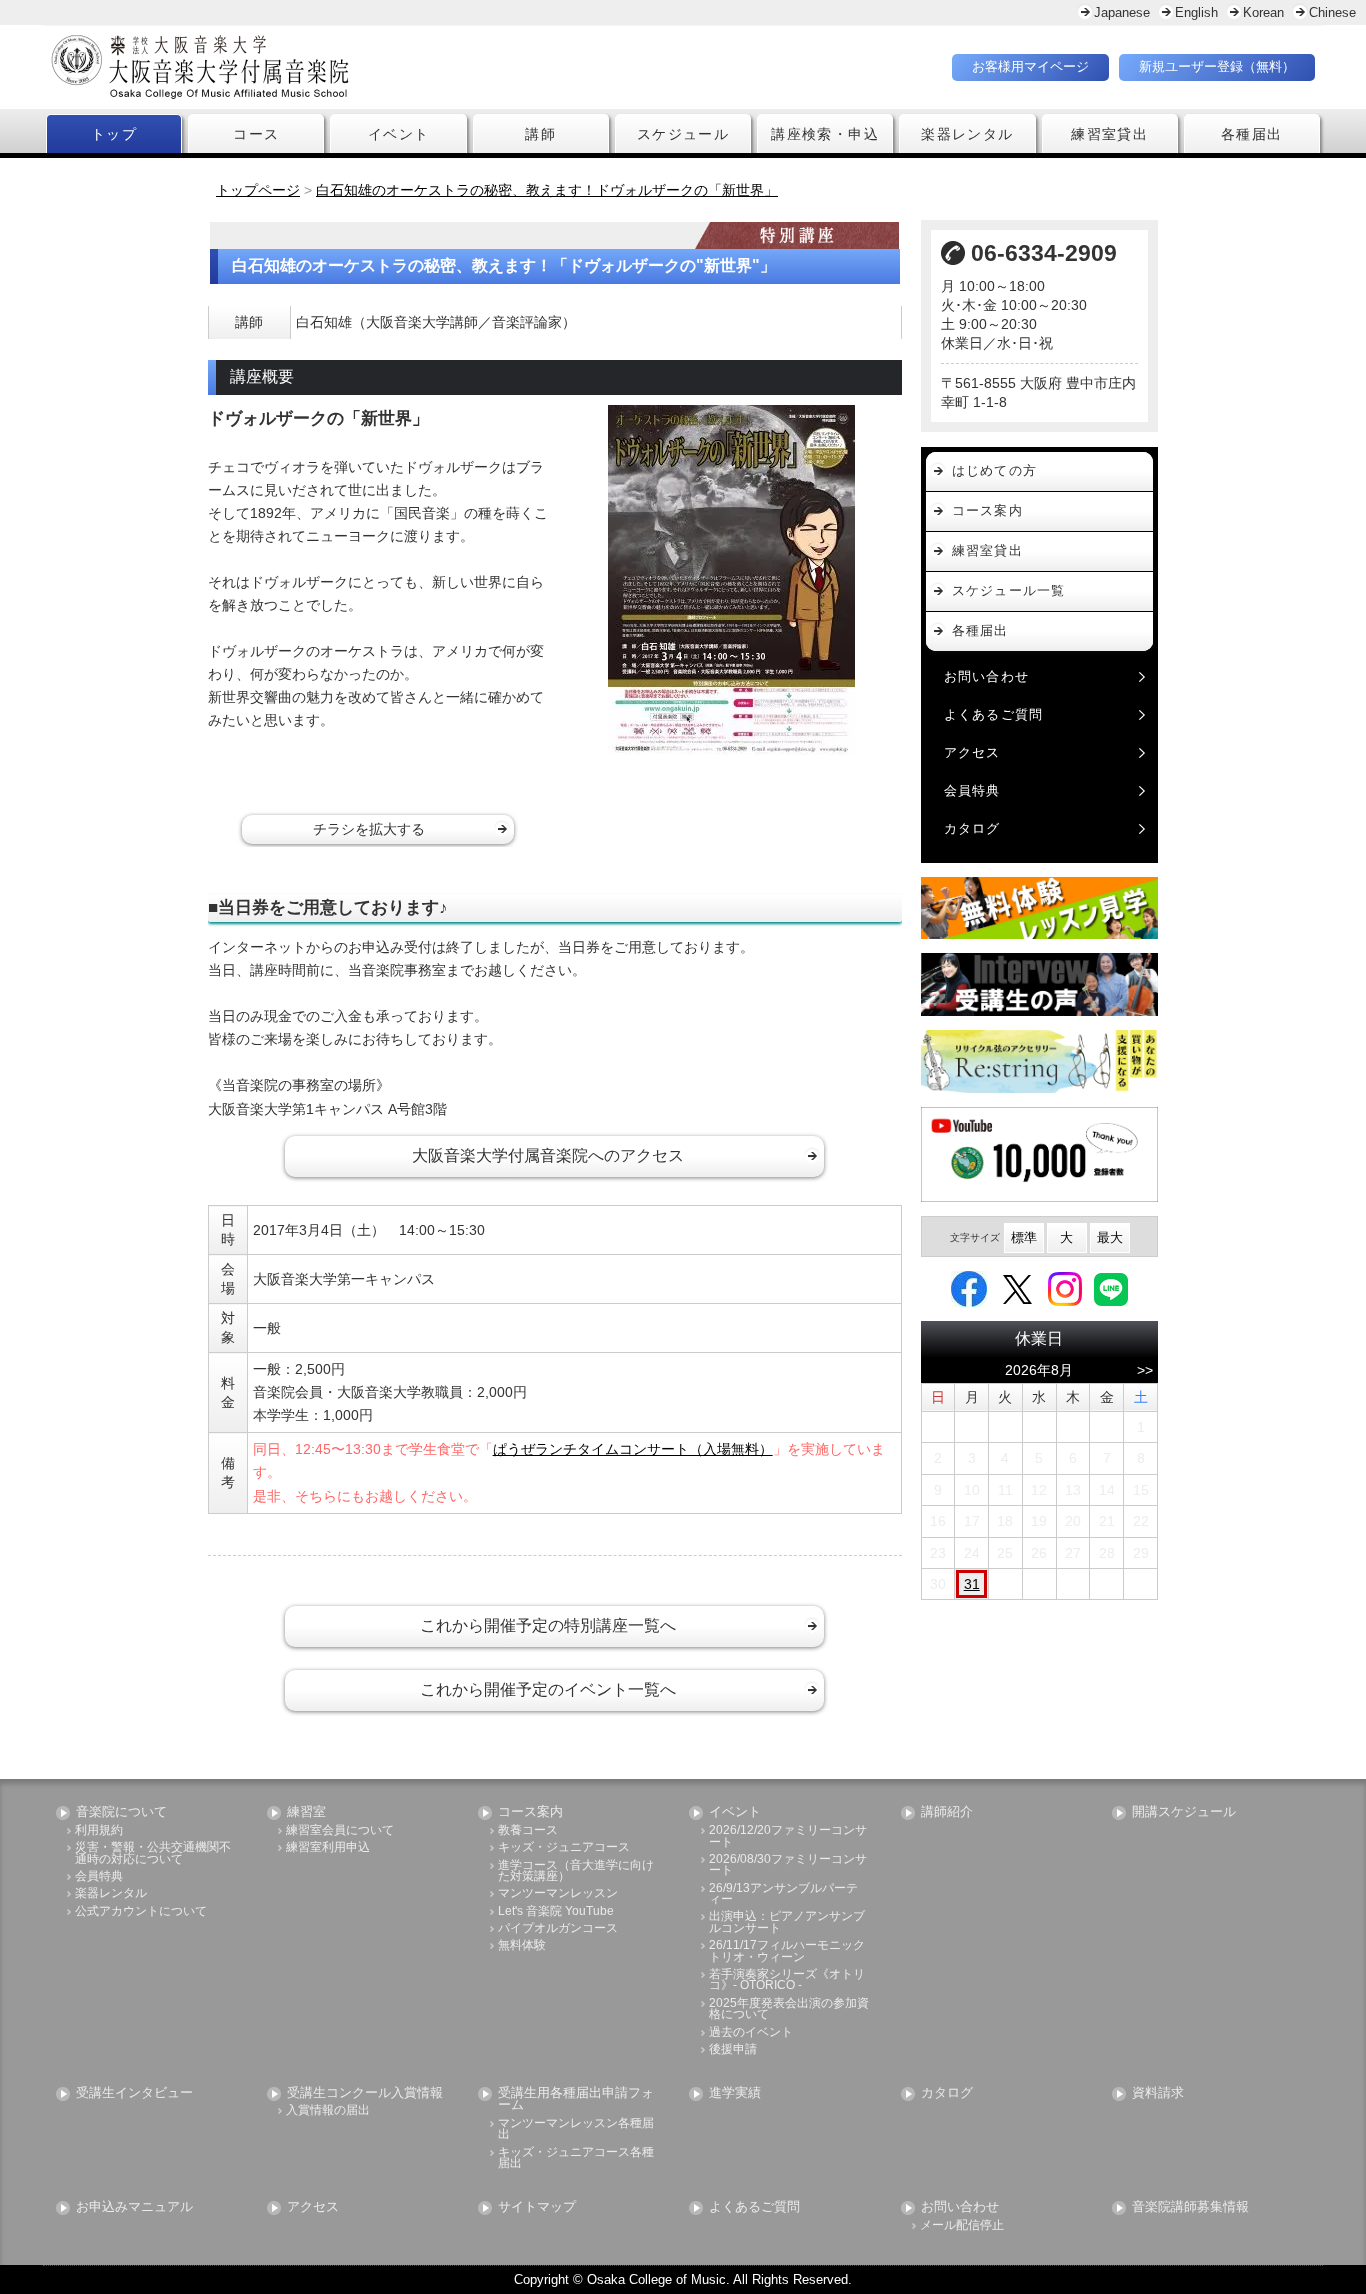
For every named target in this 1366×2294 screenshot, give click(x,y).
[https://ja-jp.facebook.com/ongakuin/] (969, 1288)
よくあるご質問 (994, 714)
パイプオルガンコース (558, 1928)
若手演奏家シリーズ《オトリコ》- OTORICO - (787, 1980)
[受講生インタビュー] (1040, 984)
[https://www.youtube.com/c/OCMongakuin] (1040, 1154)
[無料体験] (1040, 908)
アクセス (972, 752)
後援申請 (733, 2049)
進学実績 (735, 2093)
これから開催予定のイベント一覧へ (548, 1689)
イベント (399, 134)
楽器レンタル (967, 134)
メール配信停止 (962, 2225)
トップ (114, 134)
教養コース (528, 1830)
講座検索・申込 (825, 134)
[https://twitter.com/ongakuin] (1017, 1288)
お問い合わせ (987, 676)
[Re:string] (1040, 1061)
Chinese (1332, 12)
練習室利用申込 (328, 1847)
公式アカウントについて (141, 1911)
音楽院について (121, 1812)
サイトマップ (537, 2207)
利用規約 (99, 1830)
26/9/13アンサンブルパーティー (783, 1894)
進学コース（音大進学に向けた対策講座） (576, 1871)
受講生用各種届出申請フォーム (576, 2100)
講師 (540, 134)
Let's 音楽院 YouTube (556, 1911)
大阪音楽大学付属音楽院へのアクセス (548, 1155)
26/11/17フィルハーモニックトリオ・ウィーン (787, 1951)
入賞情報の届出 (328, 2110)
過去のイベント (751, 2032)
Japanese (1122, 12)
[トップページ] (318, 67)
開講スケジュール (1184, 1812)
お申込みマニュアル (134, 2207)
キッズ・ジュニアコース (564, 1847)
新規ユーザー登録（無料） (1217, 66)
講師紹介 (947, 1812)
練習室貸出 (1109, 134)
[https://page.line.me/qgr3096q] (1111, 1288)
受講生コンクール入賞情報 (365, 2093)
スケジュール (683, 134)
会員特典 (972, 790)
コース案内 (987, 510)
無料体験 (522, 1945)
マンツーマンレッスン (558, 1893)
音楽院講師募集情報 (1190, 2207)
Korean (1263, 12)
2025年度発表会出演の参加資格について (789, 2009)
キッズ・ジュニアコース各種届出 (576, 2158)
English (1196, 12)
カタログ (972, 828)
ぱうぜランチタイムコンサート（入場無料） (633, 1449)
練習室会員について (340, 1830)
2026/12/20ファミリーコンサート (788, 1836)
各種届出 (1252, 134)
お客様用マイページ (1030, 66)
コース (256, 134)
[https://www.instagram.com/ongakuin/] (1065, 1288)
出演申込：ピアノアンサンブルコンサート (787, 1922)
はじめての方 (995, 470)
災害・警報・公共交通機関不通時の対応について (153, 1853)
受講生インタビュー (134, 2093)
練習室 (306, 1812)
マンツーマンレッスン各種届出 (576, 2129)
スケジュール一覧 (1009, 590)
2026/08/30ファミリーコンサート (788, 1865)
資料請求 (1158, 2093)
